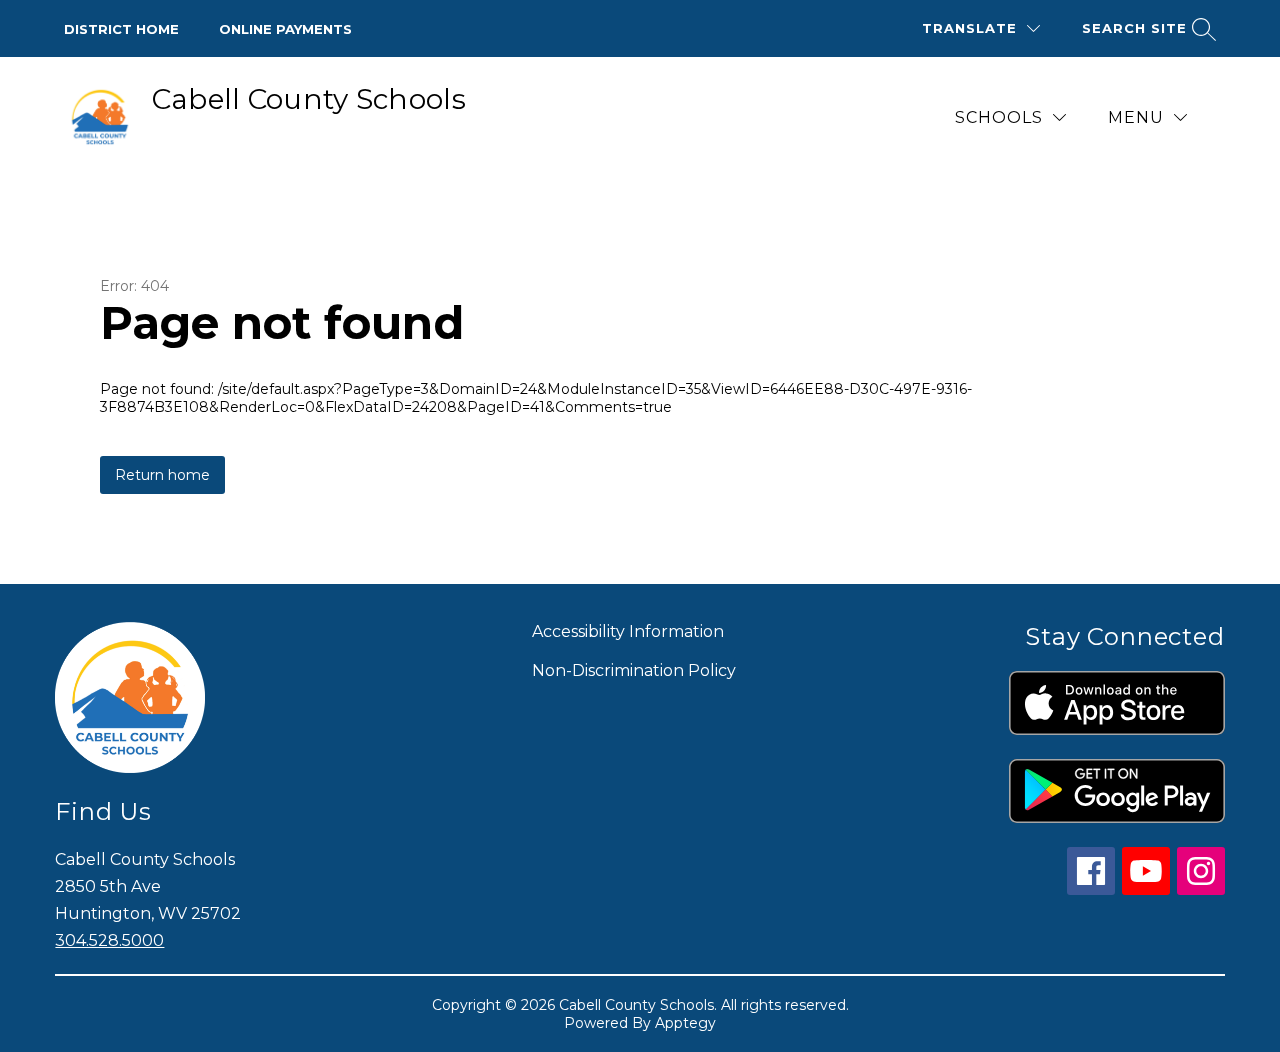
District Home (121, 29)
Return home (162, 475)
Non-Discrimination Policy (634, 670)
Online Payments (285, 29)
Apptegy (685, 1023)
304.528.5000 (109, 940)
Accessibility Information (628, 631)
